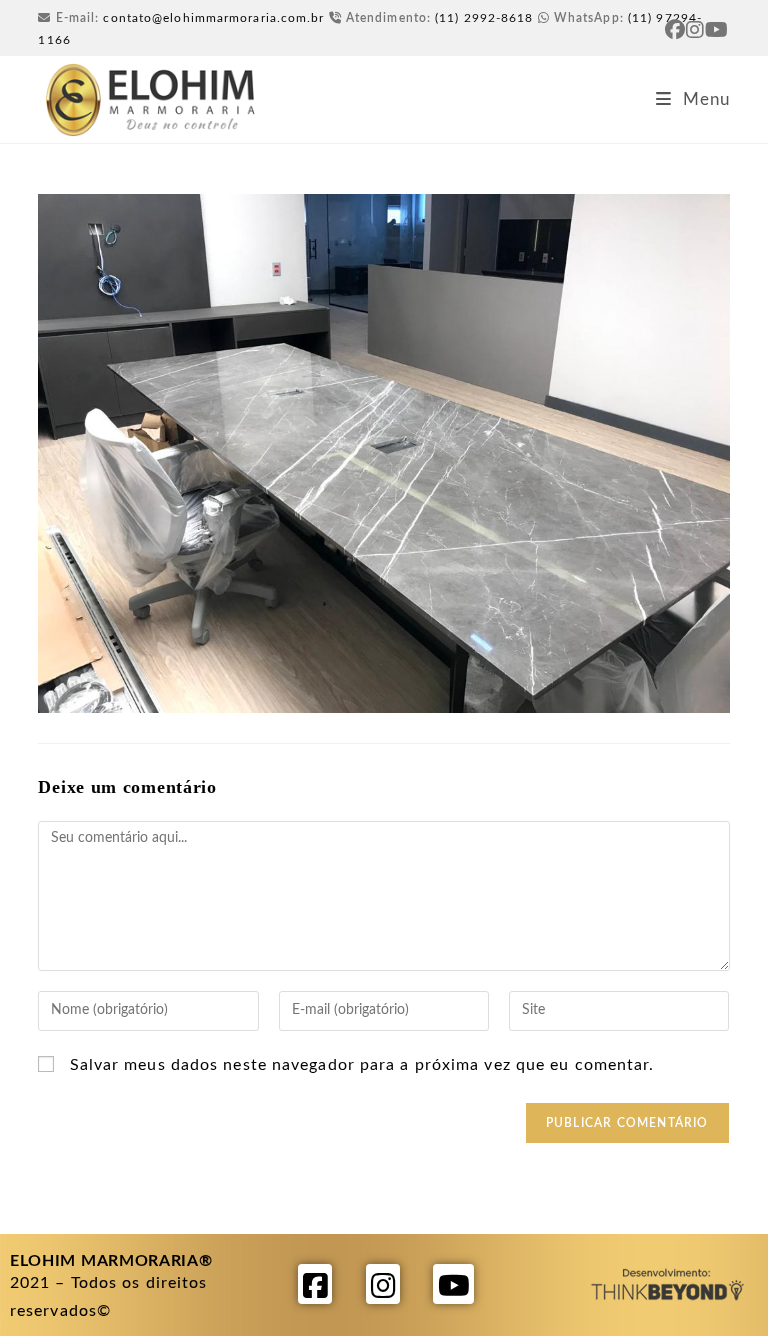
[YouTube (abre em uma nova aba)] (717, 30)
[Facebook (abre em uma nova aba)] (675, 30)
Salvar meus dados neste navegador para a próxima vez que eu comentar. (362, 1065)
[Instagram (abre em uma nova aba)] (695, 30)
